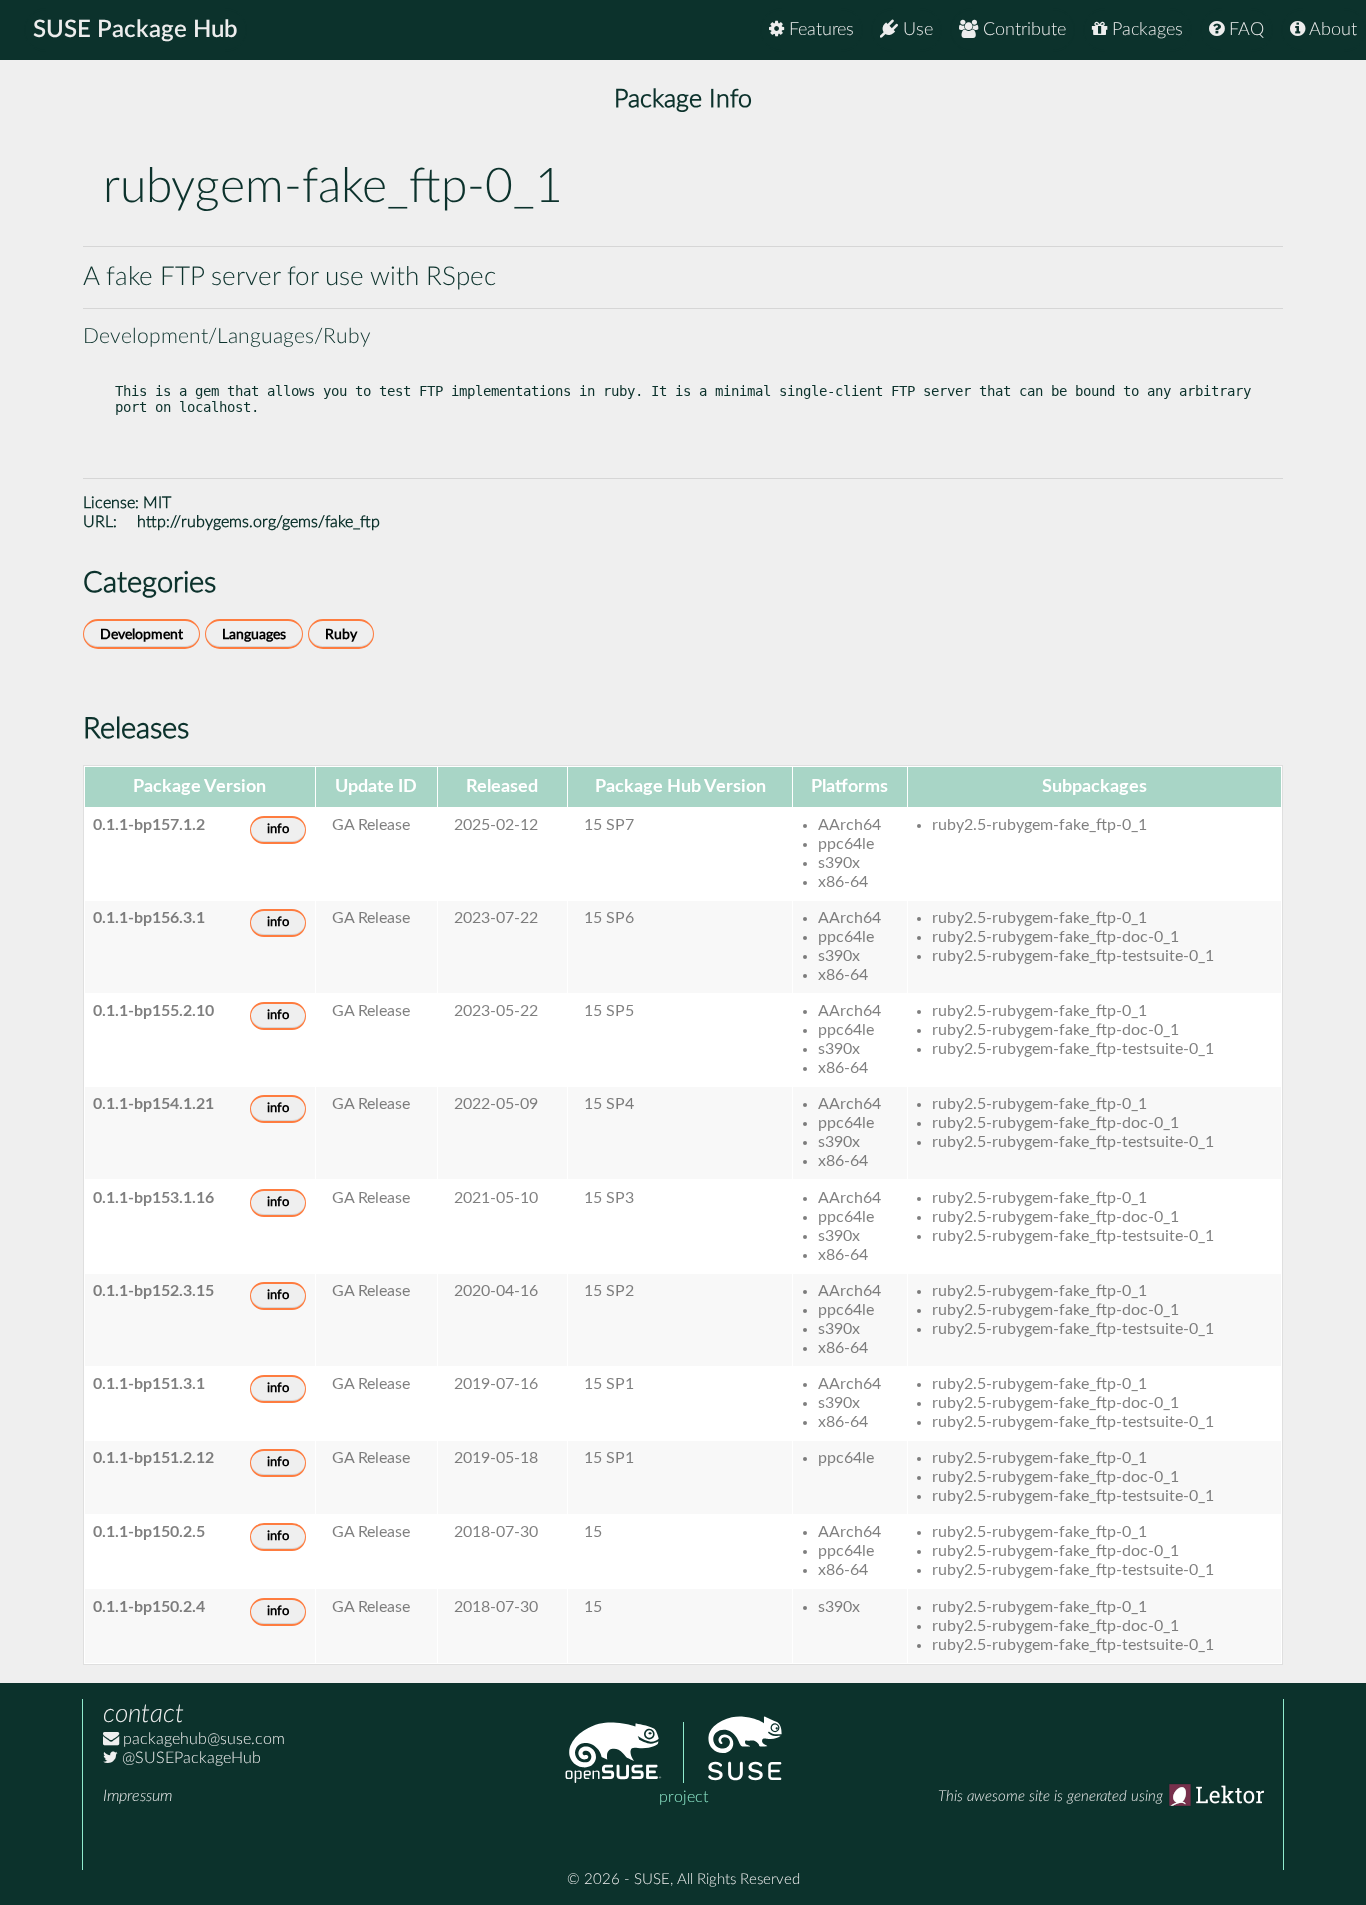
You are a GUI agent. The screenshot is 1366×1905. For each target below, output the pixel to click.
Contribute (1022, 30)
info (278, 829)
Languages (254, 634)
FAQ (1244, 30)
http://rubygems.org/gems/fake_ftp (258, 522)
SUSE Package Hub (135, 30)
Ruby (341, 634)
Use (915, 30)
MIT (157, 503)
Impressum (137, 1796)
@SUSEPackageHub (189, 1758)
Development (141, 634)
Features (819, 30)
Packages (1145, 30)
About (1331, 30)
